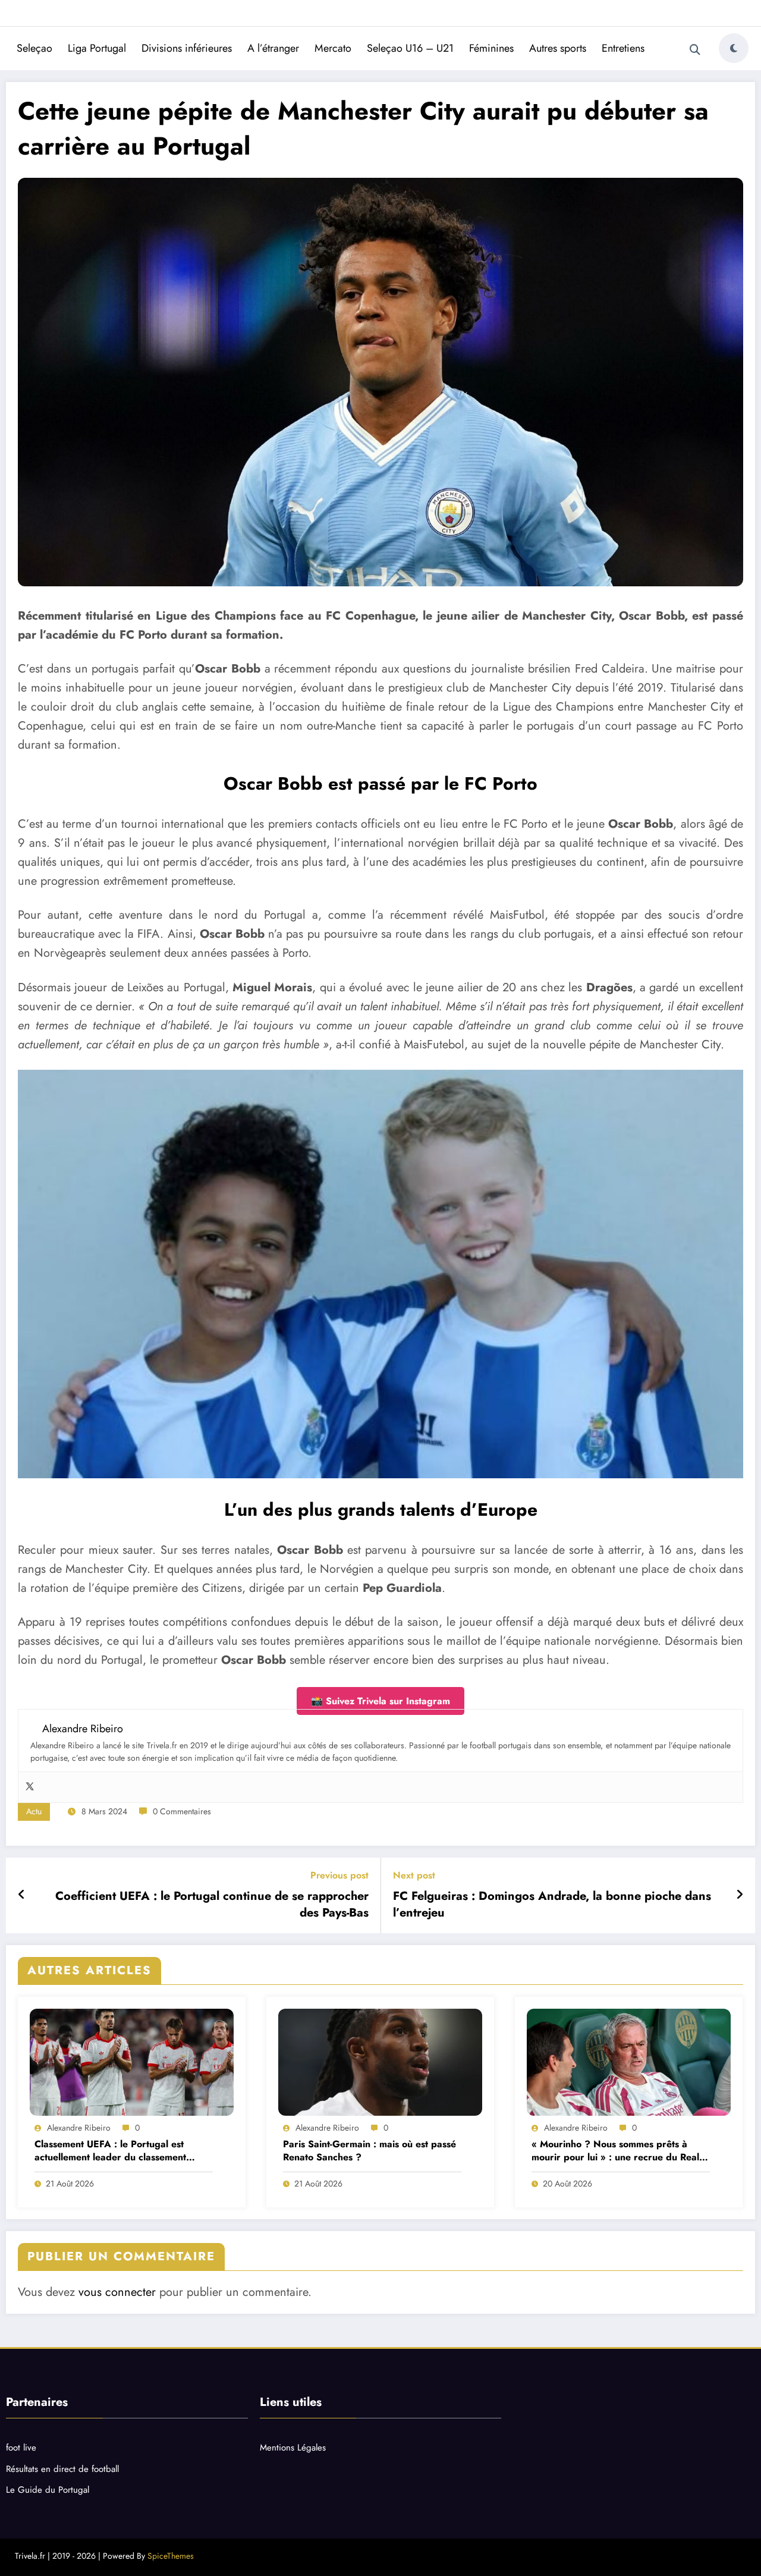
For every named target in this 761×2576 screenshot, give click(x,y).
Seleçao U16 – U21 (410, 48)
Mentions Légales (293, 2448)
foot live (21, 2448)
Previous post (339, 1875)
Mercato (333, 48)
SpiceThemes (171, 2556)
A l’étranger (273, 48)
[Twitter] (30, 1787)
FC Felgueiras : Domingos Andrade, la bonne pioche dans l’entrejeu (552, 1905)
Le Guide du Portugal (48, 2490)
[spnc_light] (734, 48)
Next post (414, 1875)
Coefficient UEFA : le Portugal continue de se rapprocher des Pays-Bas (212, 1905)
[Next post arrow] (740, 1895)
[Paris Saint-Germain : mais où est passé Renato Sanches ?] (380, 2062)
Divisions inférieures (187, 48)
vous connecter (117, 2292)
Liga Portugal (97, 48)
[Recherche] (695, 50)
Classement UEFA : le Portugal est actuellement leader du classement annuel (110, 2151)
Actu (34, 1811)
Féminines (491, 48)
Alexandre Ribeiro (79, 2128)
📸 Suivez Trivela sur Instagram (380, 1701)
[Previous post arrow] (22, 1895)
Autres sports (558, 48)
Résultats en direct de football (62, 2469)
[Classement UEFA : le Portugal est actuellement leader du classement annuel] (132, 2062)
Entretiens (623, 48)
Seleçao (34, 48)
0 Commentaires (182, 1811)
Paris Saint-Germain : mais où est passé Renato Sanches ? (370, 2151)
